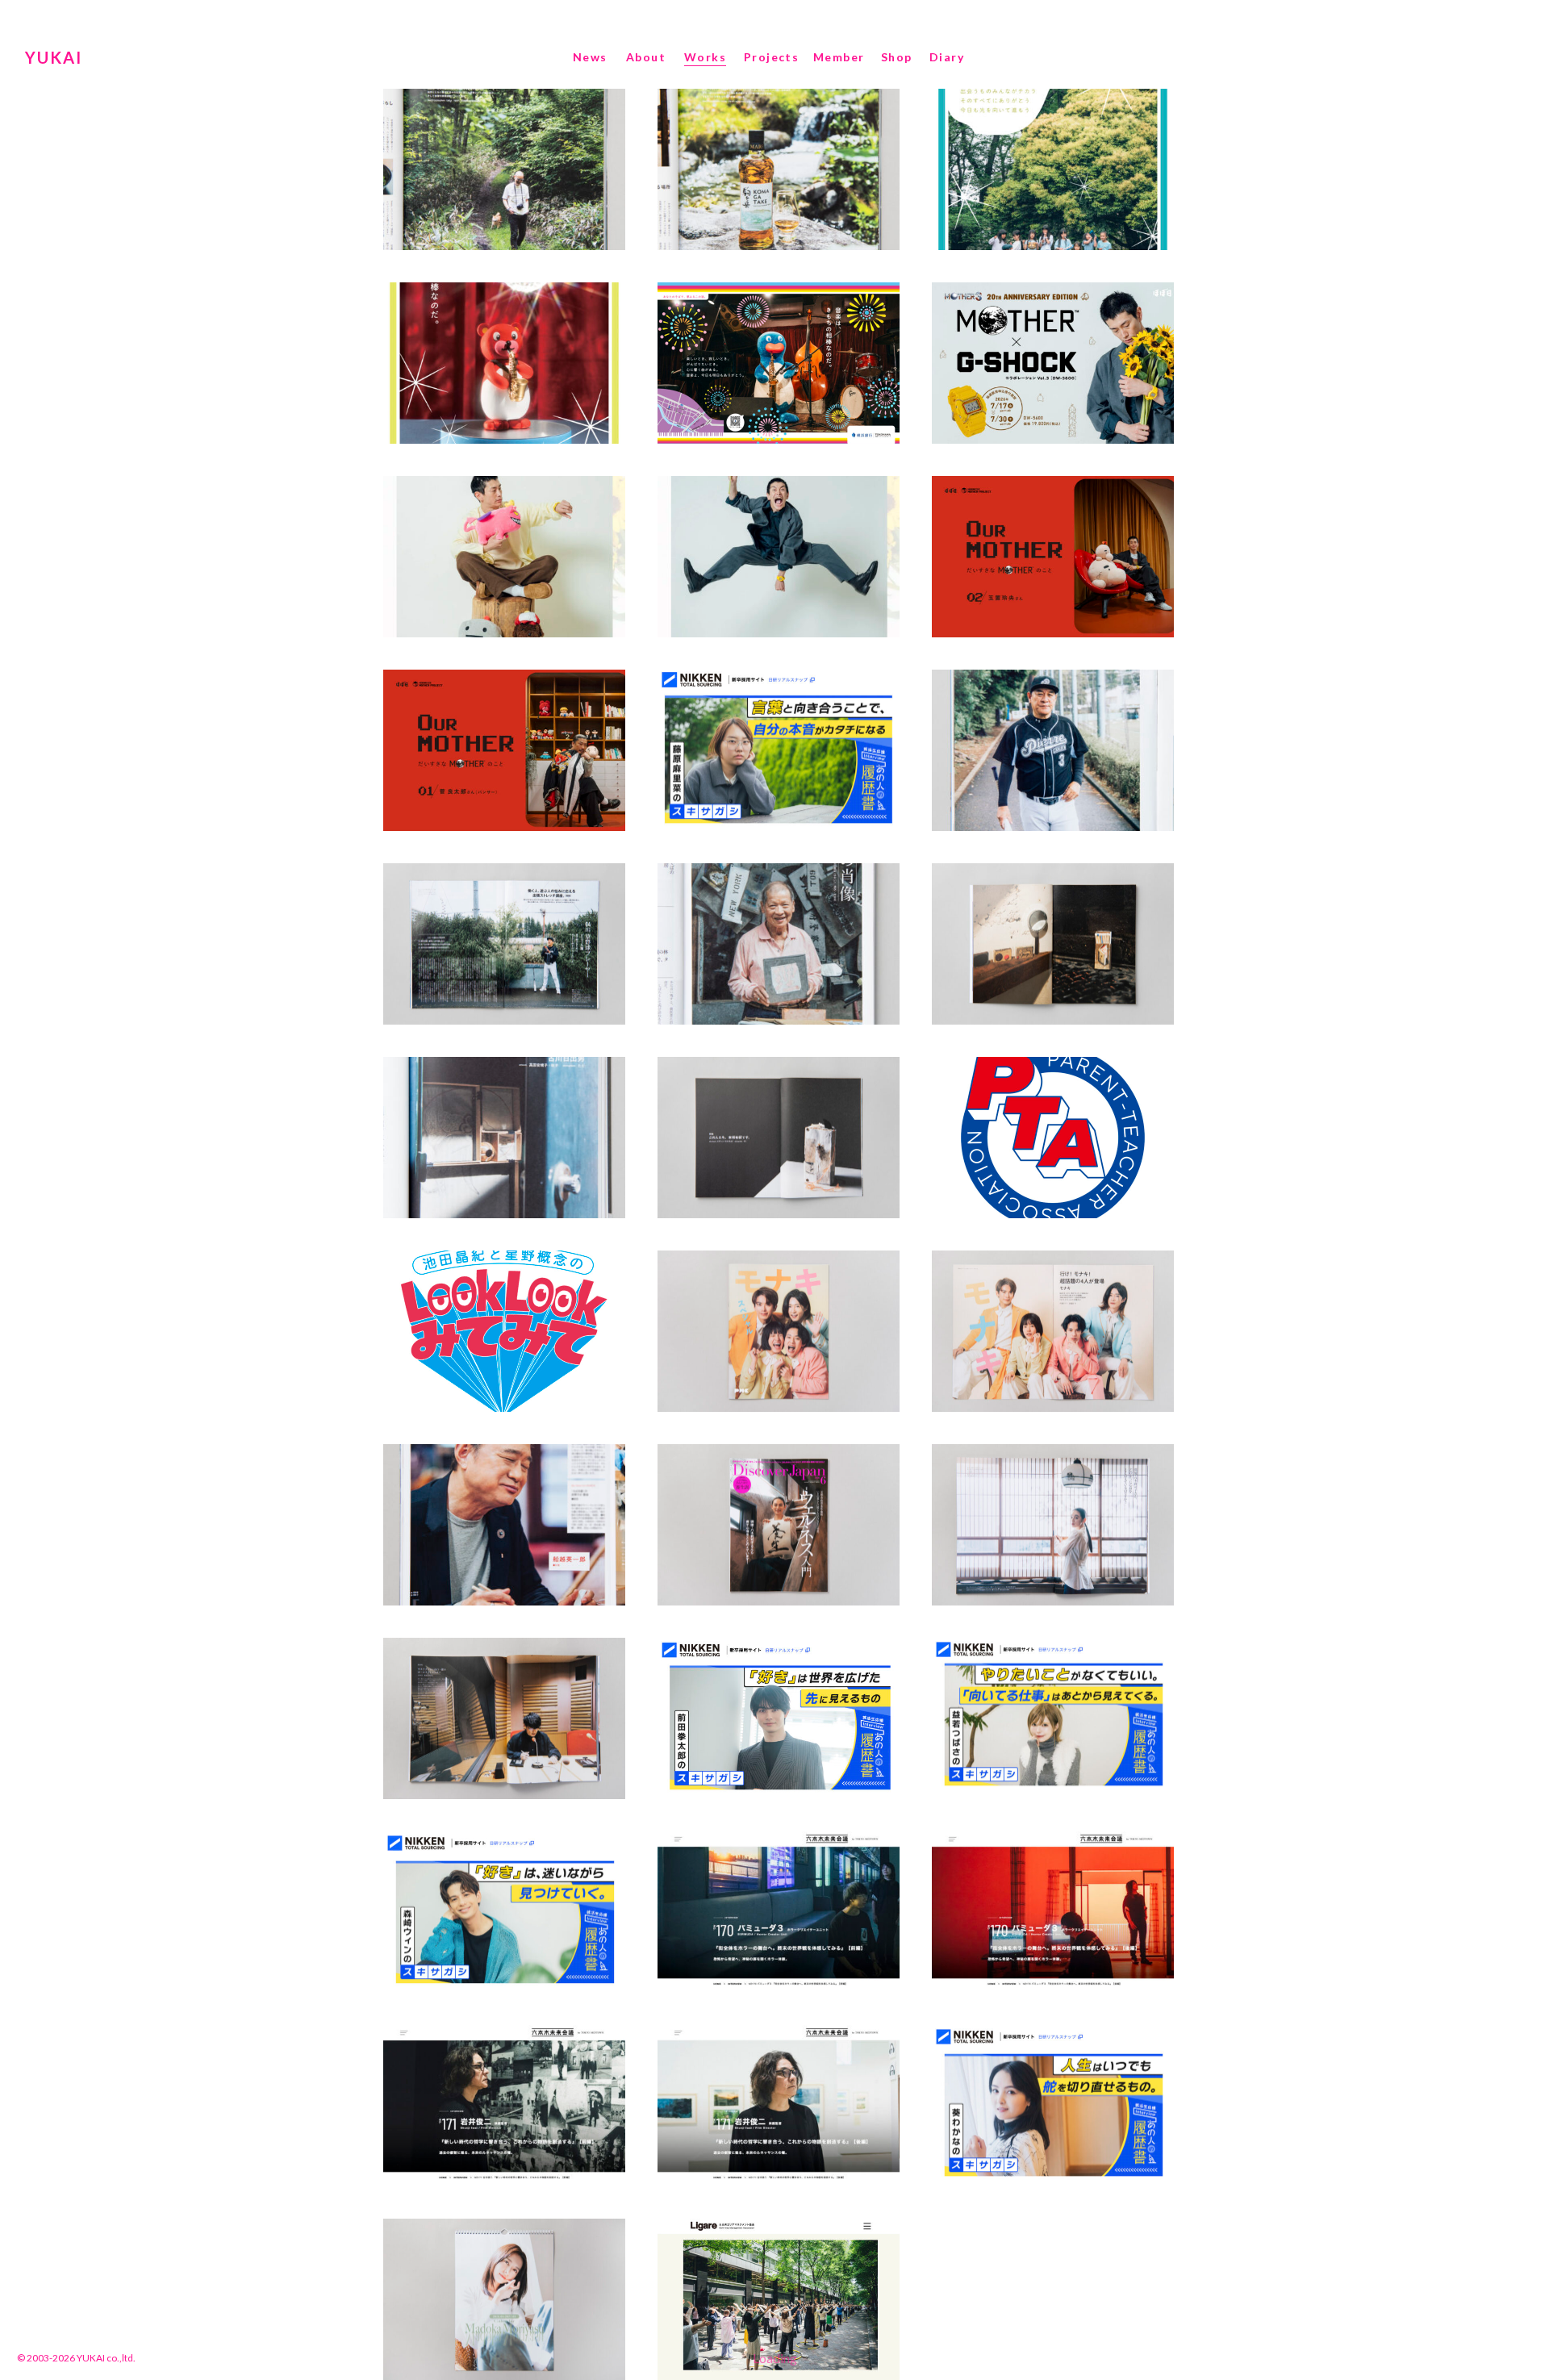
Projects (771, 57)
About (646, 57)
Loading (775, 2358)
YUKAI (54, 57)
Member (839, 57)
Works (705, 57)
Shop (897, 57)
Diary (947, 57)
